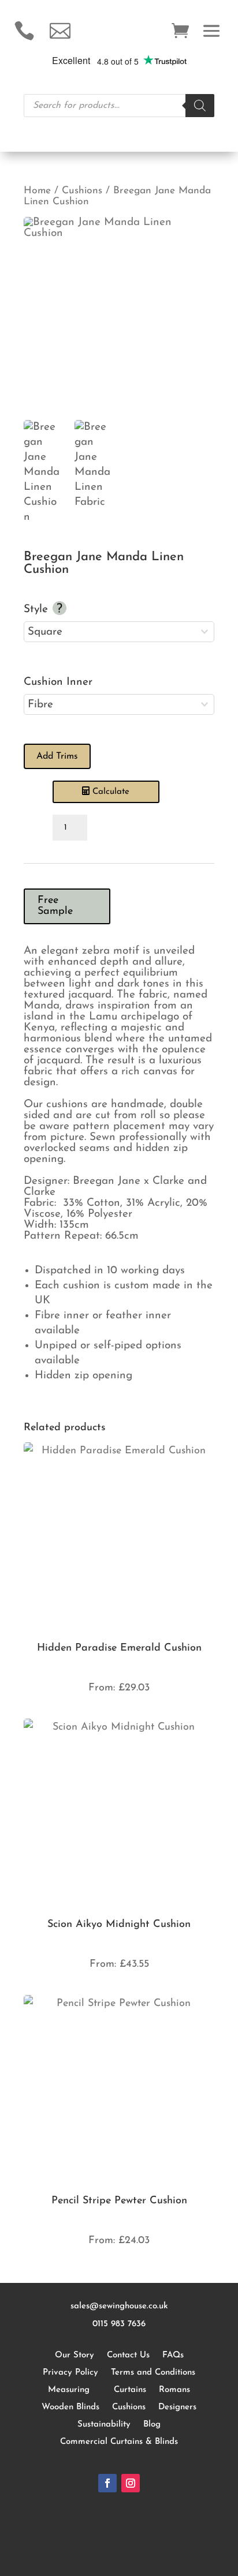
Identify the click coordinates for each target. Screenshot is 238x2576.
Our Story (75, 2355)
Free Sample (55, 906)
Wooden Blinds (70, 2407)
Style (38, 610)
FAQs (173, 2355)
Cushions (82, 191)
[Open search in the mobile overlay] (119, 106)
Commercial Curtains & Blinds (119, 2442)
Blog (152, 2425)
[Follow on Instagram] (131, 2483)
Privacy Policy (70, 2373)
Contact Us (128, 2355)
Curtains (130, 2390)
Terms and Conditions (153, 2373)
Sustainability (104, 2425)
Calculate (111, 792)
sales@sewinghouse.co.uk (119, 2306)
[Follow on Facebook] (107, 2483)
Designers (177, 2407)
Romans (174, 2390)
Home (37, 191)
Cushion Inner (58, 682)
